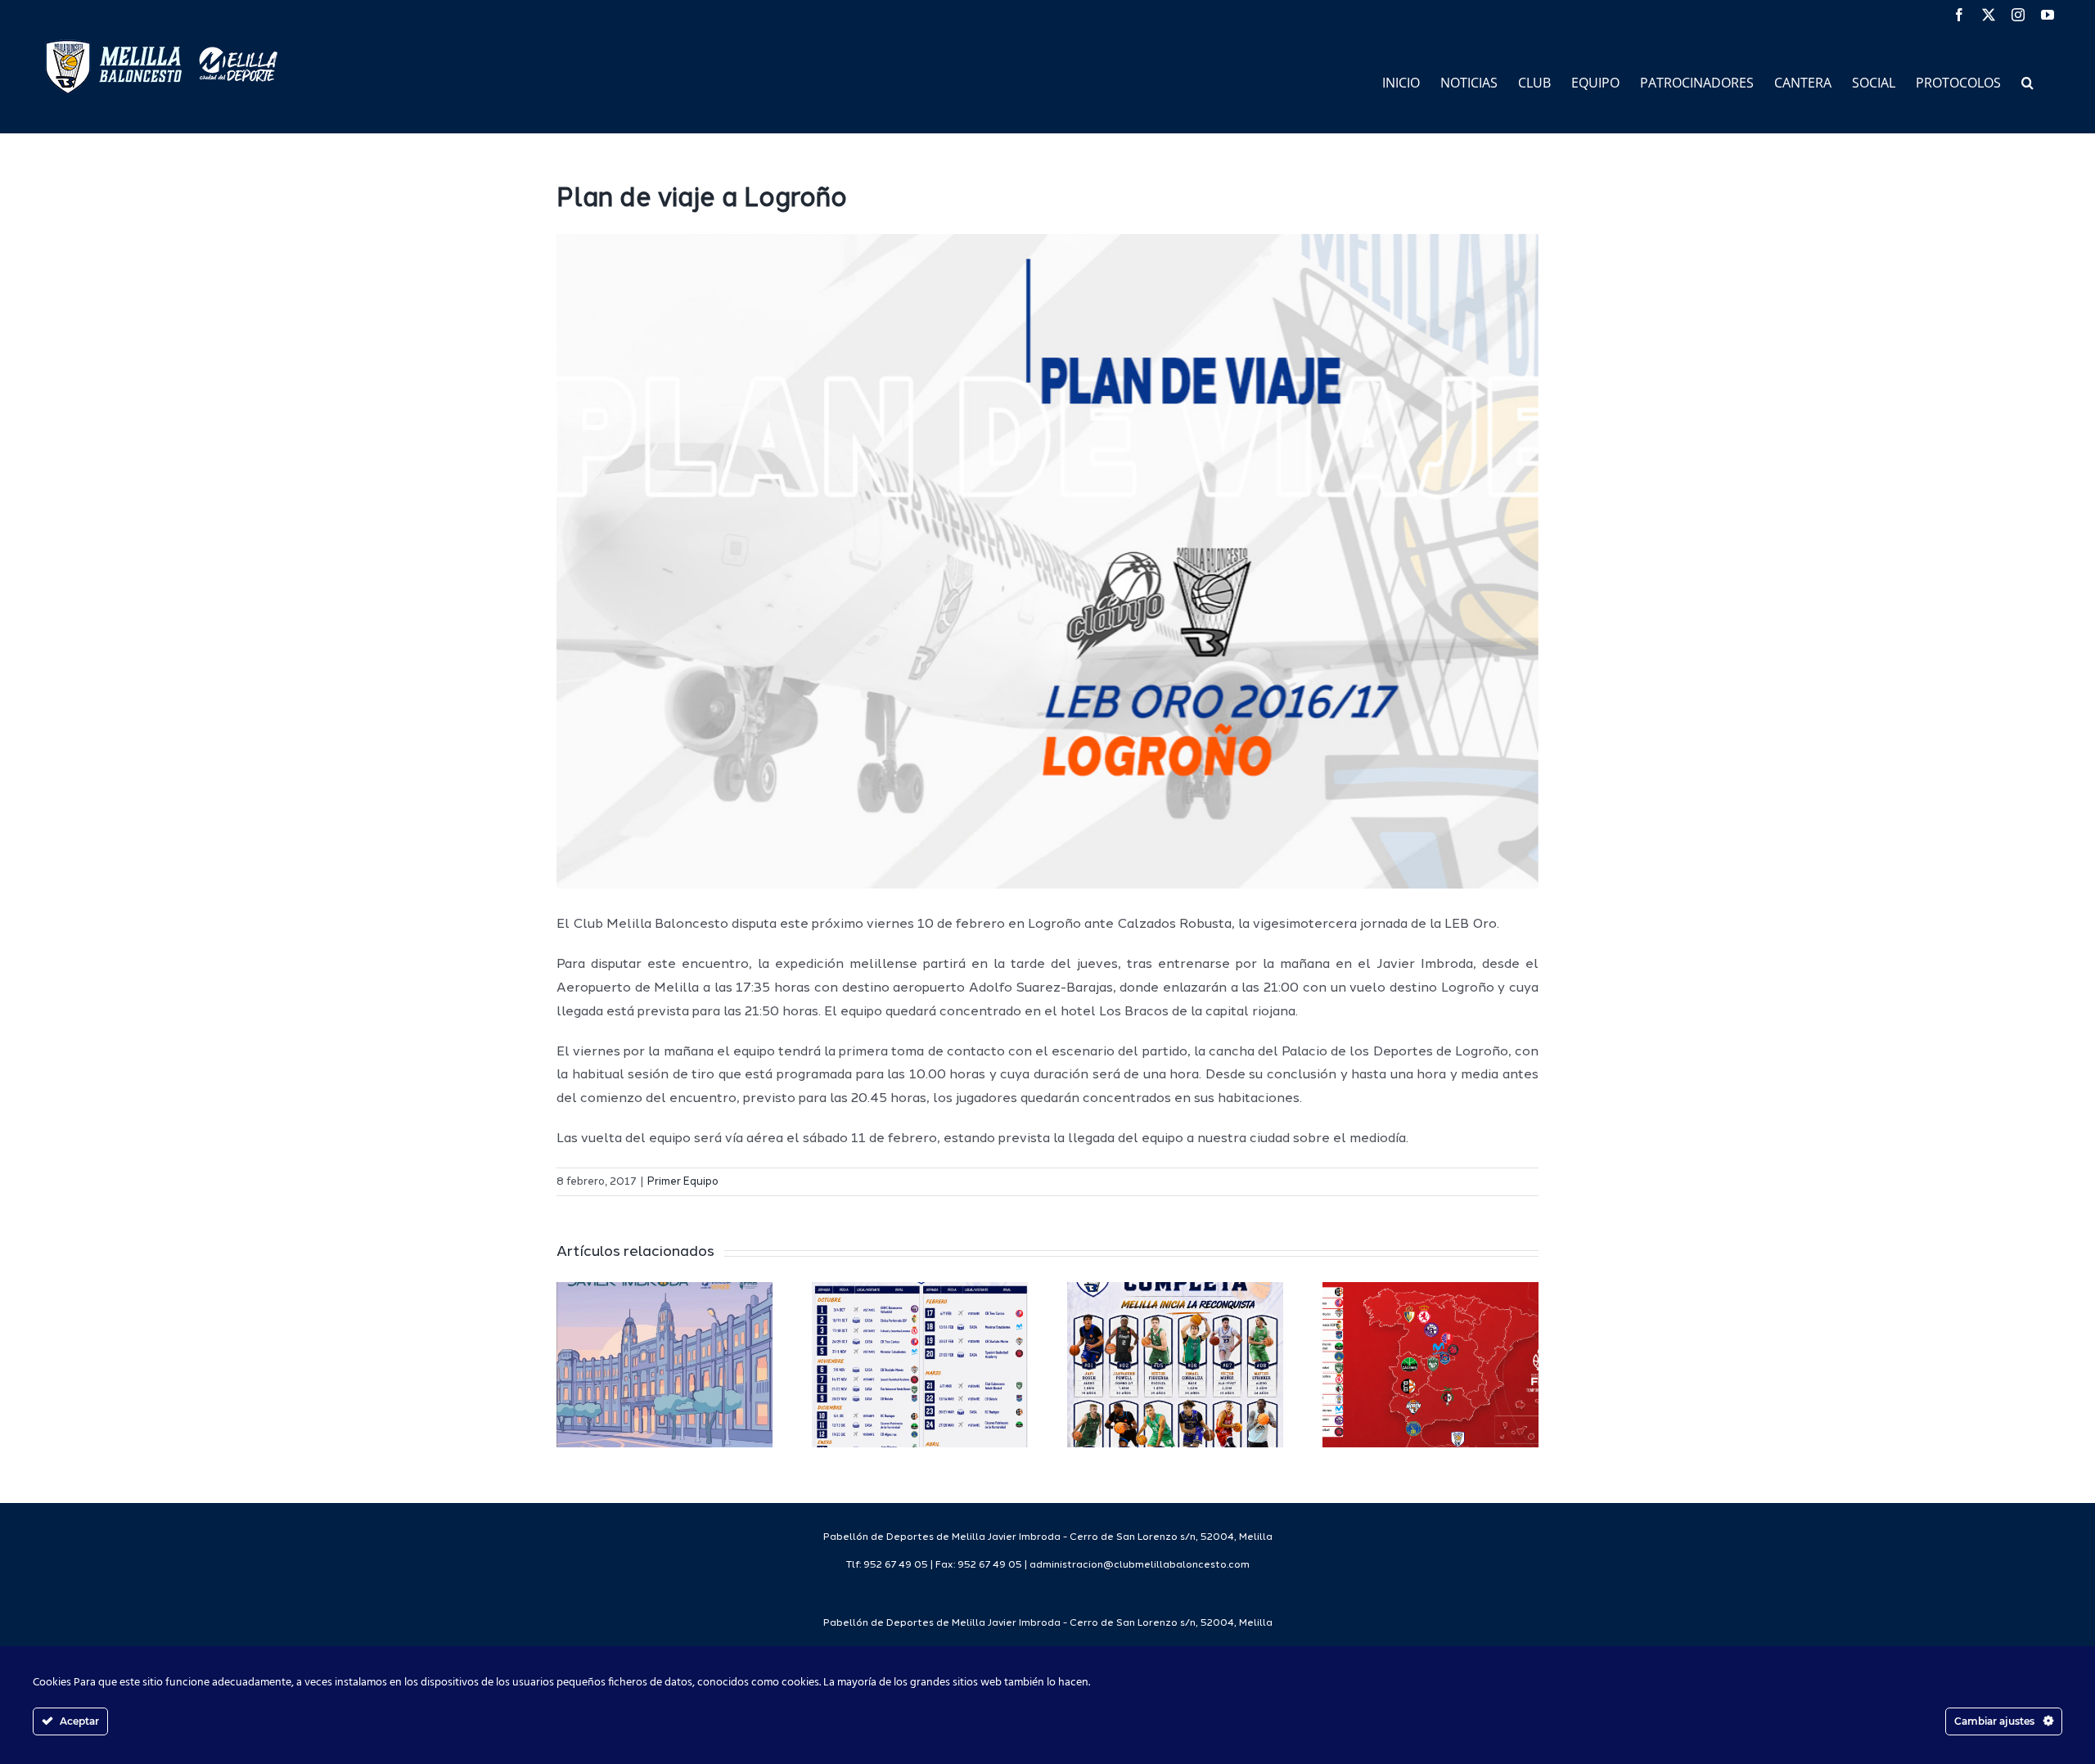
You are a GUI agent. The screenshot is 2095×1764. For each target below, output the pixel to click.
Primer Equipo (683, 1182)
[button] (2027, 81)
